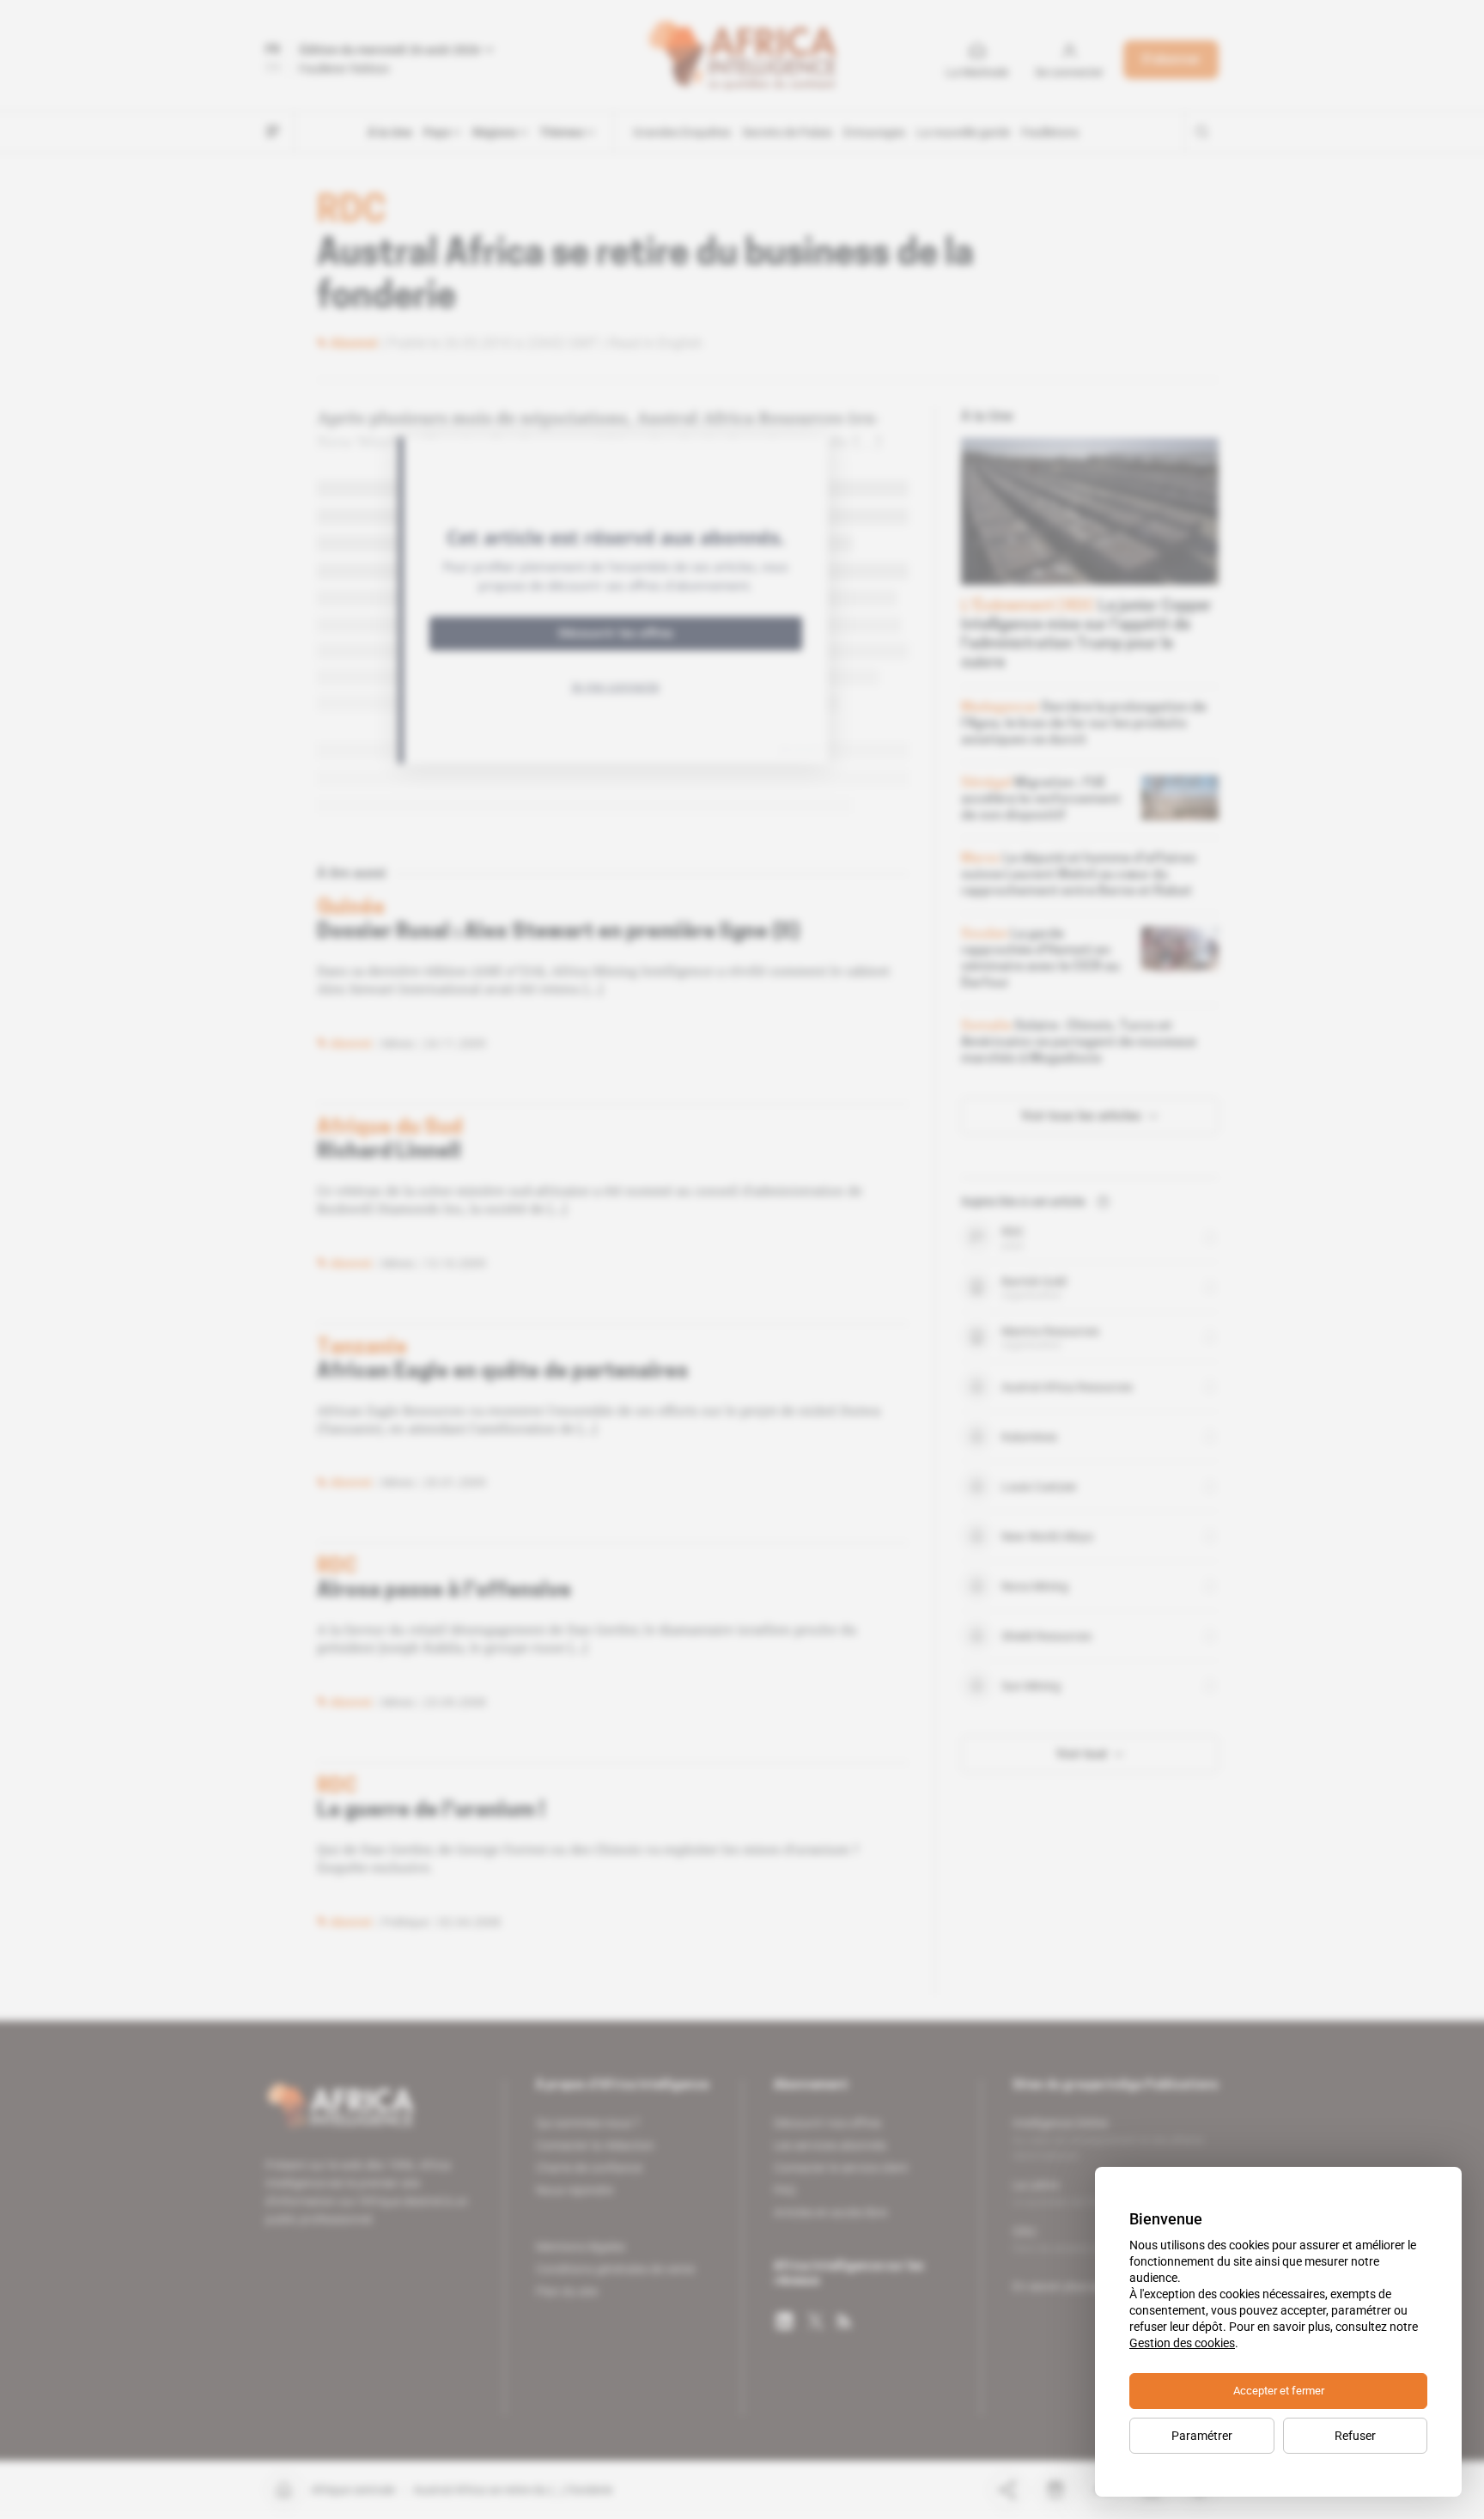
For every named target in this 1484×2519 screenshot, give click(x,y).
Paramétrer (1202, 2436)
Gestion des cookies (1182, 2343)
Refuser (1355, 2436)
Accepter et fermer (1279, 2391)
